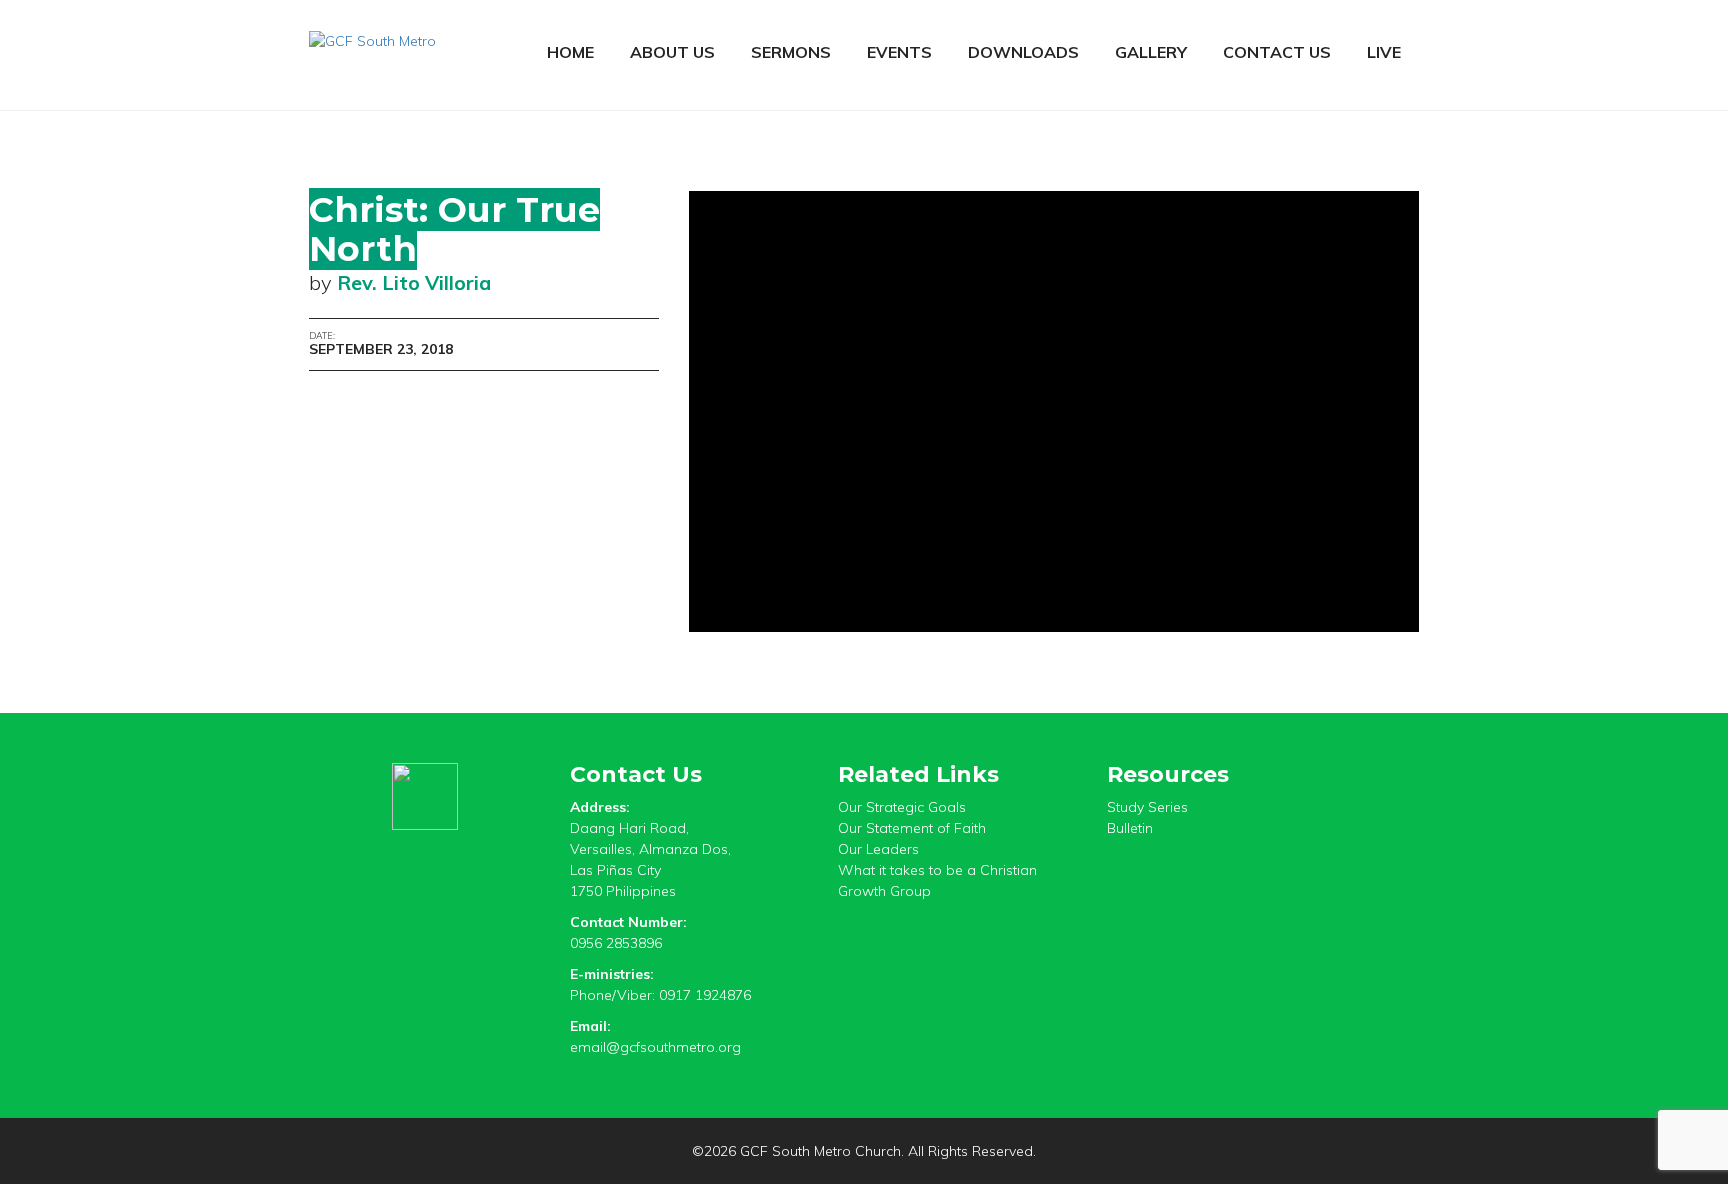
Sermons (791, 52)
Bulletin (1130, 828)
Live (1384, 52)
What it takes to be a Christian (937, 870)
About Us (672, 52)
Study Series (1147, 807)
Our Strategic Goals (902, 807)
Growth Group (884, 891)
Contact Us (1277, 52)
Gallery (1151, 52)
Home (570, 52)
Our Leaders (878, 849)
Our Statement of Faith (912, 828)
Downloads (1023, 52)
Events (899, 52)
